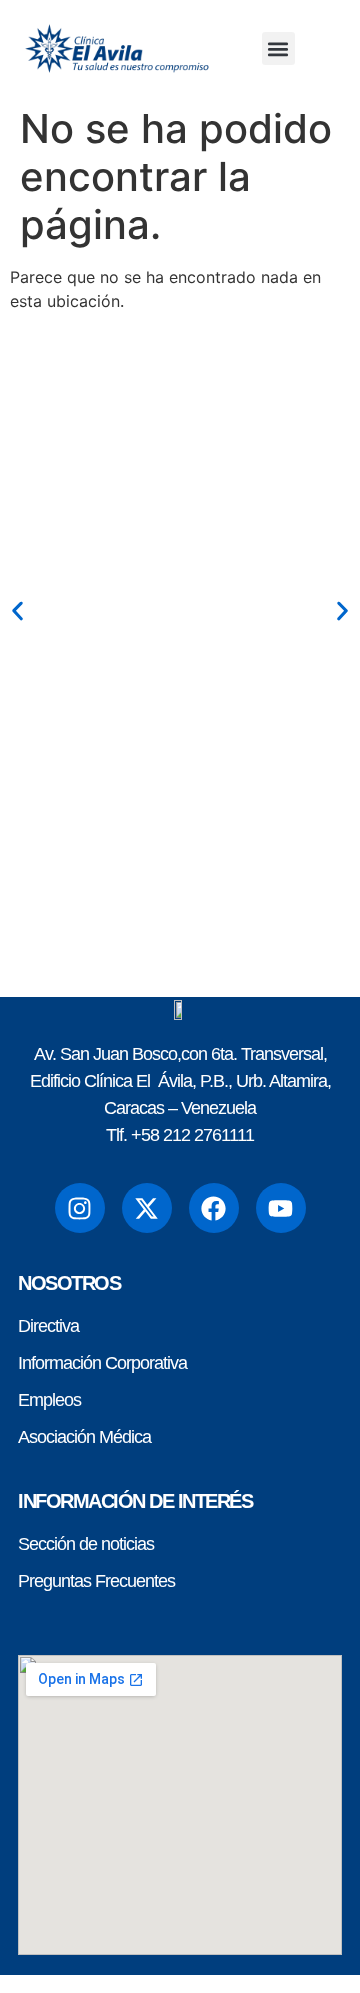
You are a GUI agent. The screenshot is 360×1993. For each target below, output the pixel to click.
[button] (278, 48)
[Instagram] (80, 1208)
